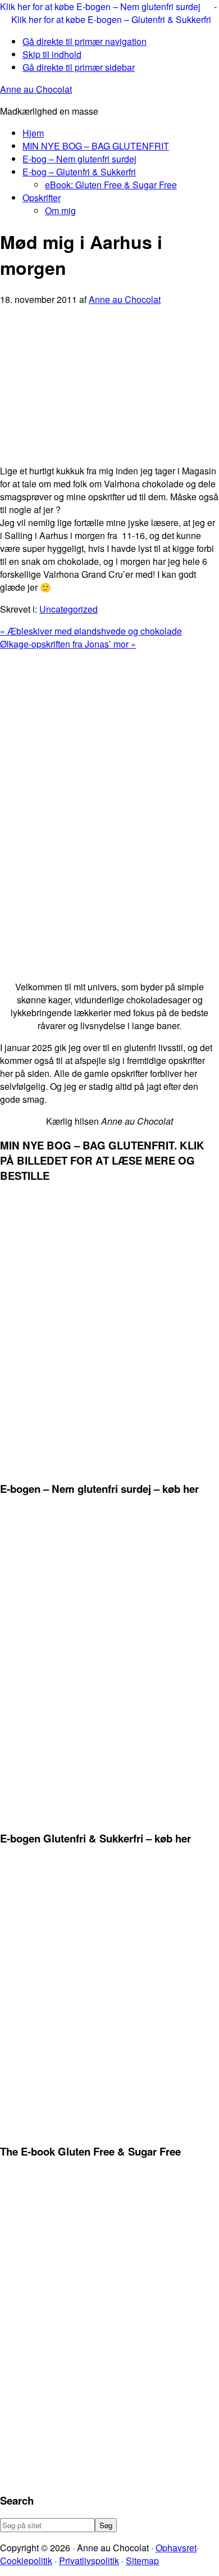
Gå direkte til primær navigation (85, 41)
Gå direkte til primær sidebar (79, 67)
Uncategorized (69, 609)
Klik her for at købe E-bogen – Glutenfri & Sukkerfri (111, 19)
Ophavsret (176, 2548)
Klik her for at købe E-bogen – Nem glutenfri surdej (101, 6)
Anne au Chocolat (36, 89)
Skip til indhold (52, 54)
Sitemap (142, 2561)
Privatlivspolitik (89, 2561)
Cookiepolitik (26, 2561)
